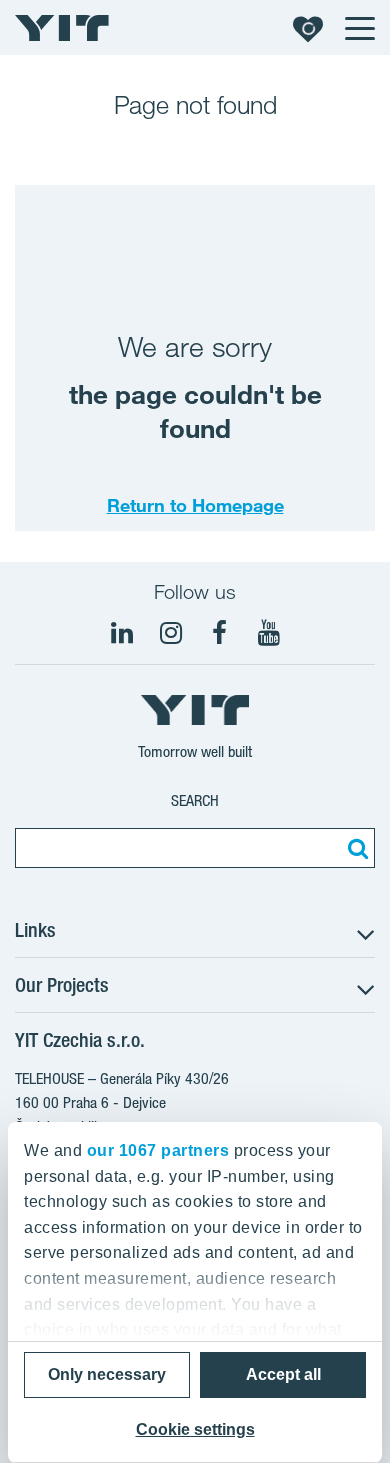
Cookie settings (195, 1429)
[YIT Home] (62, 28)
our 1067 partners (158, 1150)
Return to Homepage (195, 505)
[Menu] (359, 28)
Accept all (283, 1374)
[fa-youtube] (269, 633)
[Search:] (355, 848)
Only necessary (107, 1374)
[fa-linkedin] (122, 633)
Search (195, 800)
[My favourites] (308, 28)
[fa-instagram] (171, 633)
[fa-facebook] (220, 633)
